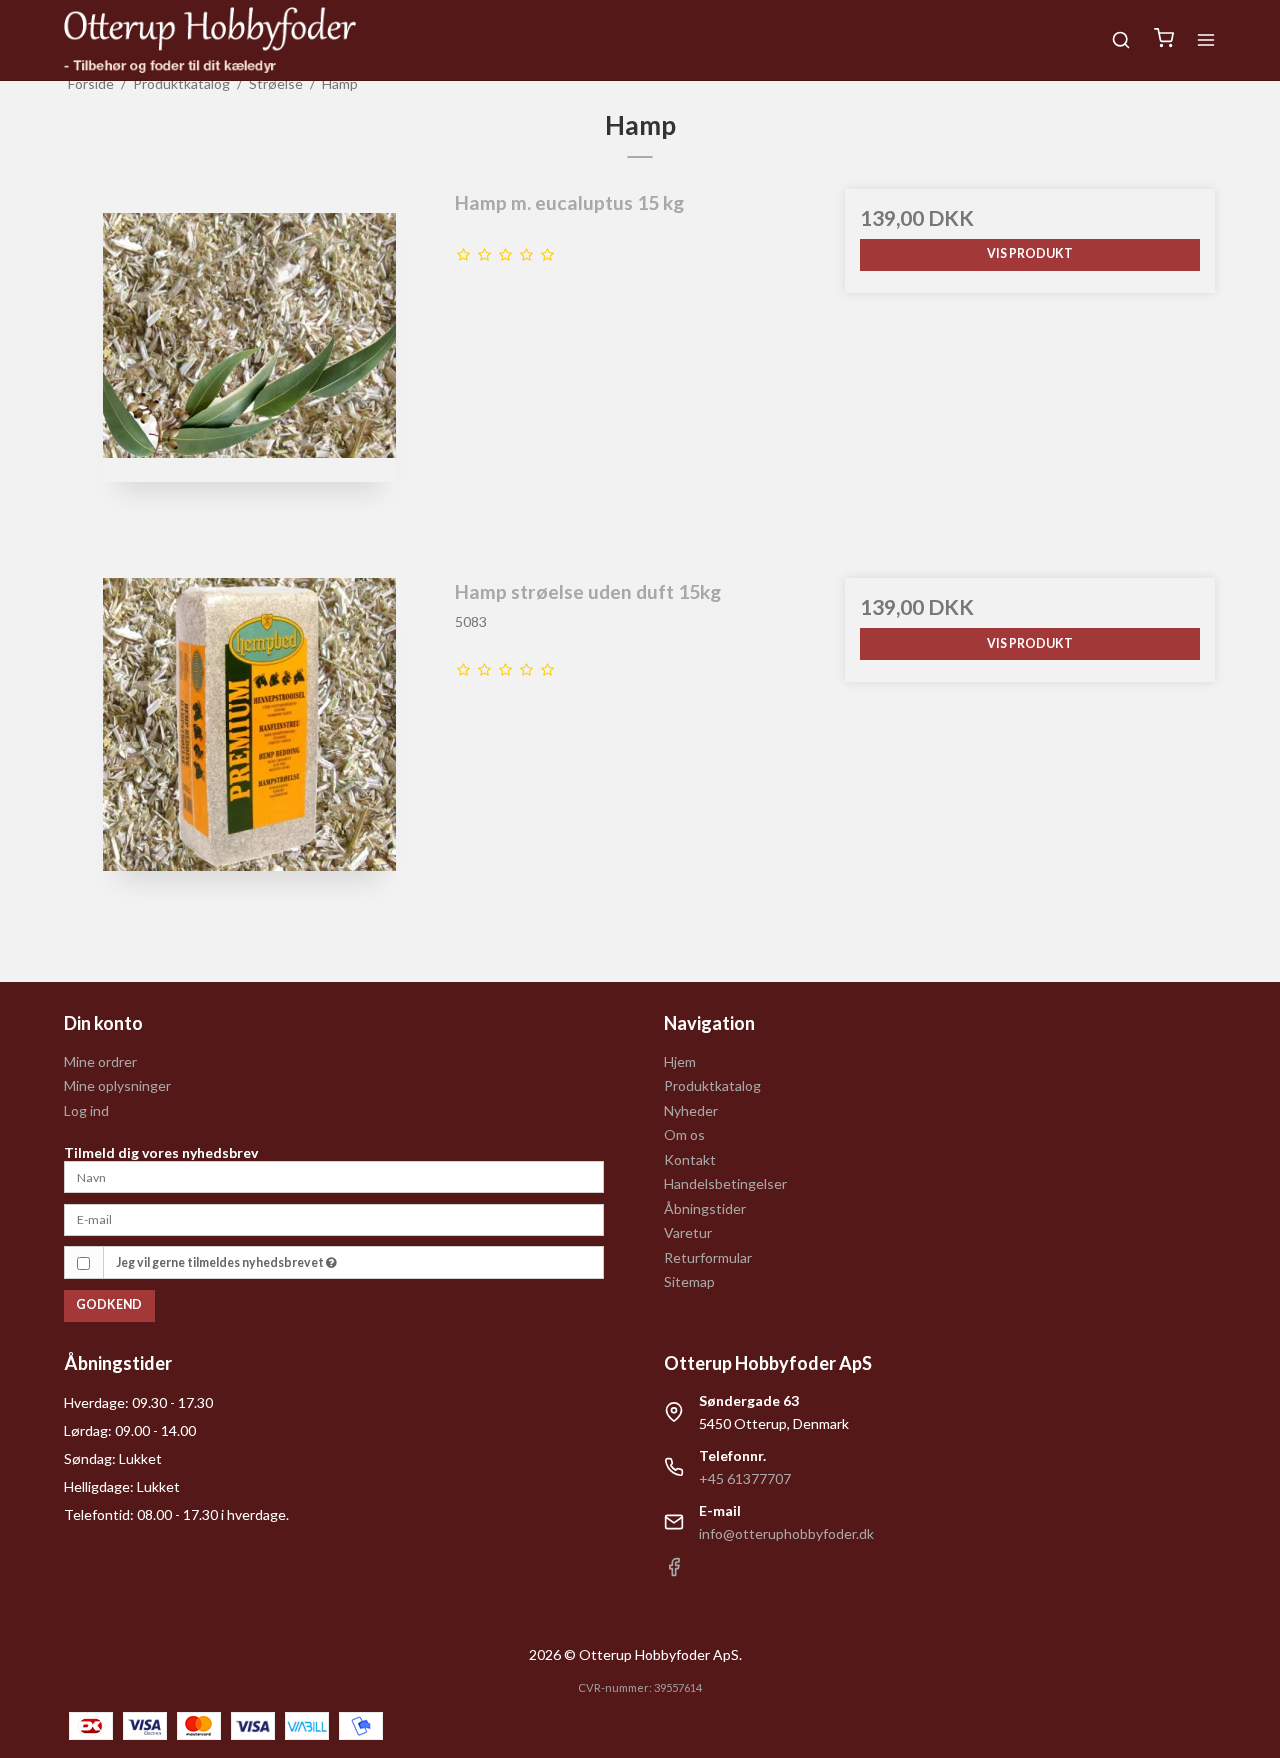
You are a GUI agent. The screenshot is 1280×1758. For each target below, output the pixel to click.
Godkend (109, 1304)
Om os (684, 1134)
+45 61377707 (745, 1478)
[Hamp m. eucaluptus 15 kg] (250, 374)
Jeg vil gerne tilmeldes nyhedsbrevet (221, 1262)
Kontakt (690, 1159)
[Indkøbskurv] (1164, 40)
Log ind (86, 1110)
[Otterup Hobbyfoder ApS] (210, 40)
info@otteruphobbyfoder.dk (786, 1533)
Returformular (708, 1257)
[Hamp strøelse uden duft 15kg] (250, 763)
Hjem (680, 1061)
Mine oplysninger (117, 1085)
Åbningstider (705, 1208)
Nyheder (691, 1110)
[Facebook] (674, 1571)
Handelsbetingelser (725, 1183)
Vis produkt (1030, 253)
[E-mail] (334, 1218)
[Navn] (334, 1175)
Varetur (688, 1232)
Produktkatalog (712, 1085)
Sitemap (689, 1281)
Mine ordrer (100, 1061)
